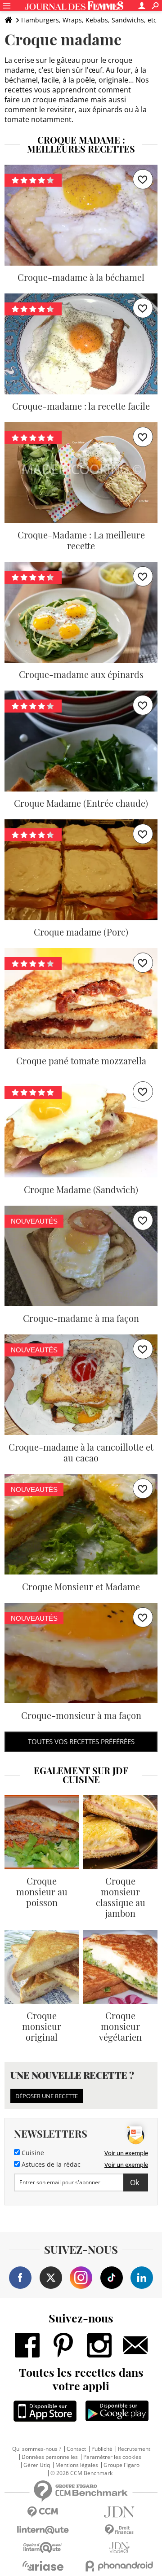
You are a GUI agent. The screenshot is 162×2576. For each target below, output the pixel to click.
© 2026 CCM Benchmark (81, 2473)
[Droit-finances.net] (119, 2530)
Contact (76, 2449)
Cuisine (32, 2153)
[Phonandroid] (119, 2566)
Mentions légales (77, 2465)
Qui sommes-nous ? (37, 2449)
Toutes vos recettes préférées (81, 1741)
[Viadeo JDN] (119, 2548)
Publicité (102, 2449)
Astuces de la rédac (50, 2165)
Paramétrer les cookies (112, 2457)
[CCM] (43, 2512)
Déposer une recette (47, 2096)
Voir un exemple (126, 2153)
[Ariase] (43, 2566)
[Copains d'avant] (43, 2548)
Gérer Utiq (37, 2465)
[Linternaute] (43, 2530)
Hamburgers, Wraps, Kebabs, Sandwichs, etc (89, 20)
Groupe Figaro (121, 2465)
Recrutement (134, 2449)
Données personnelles (50, 2457)
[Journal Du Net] (119, 2512)
